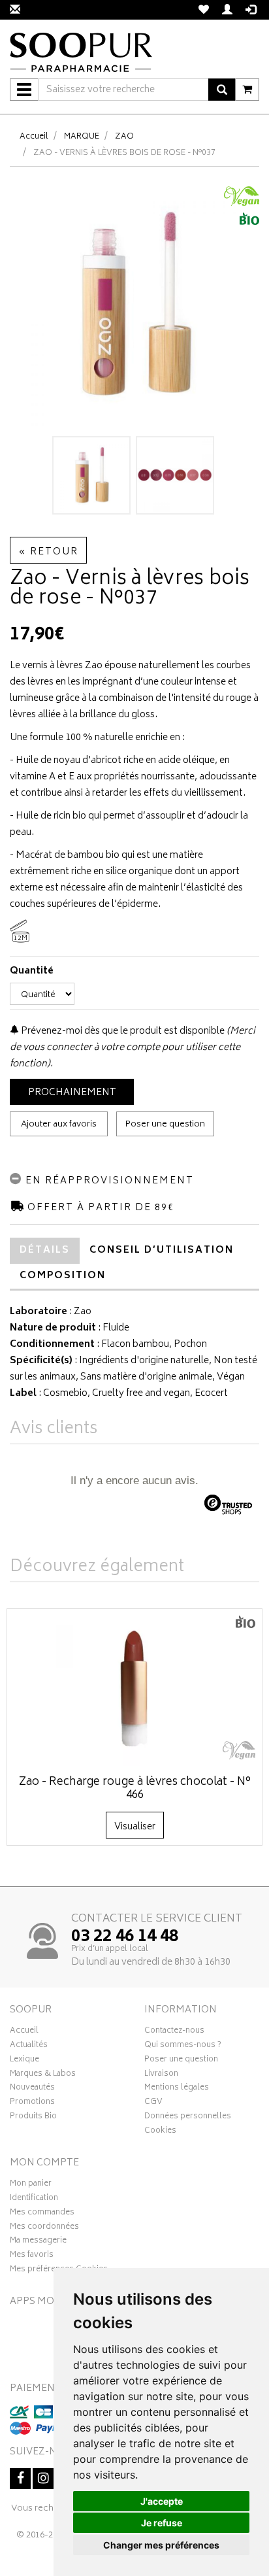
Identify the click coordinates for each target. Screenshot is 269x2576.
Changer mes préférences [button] (161, 2545)
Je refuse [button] (162, 2523)
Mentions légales (177, 2089)
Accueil (34, 137)
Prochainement (72, 1093)
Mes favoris (32, 2256)
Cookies (160, 2132)
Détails (45, 1250)
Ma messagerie (38, 2242)
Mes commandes (42, 2214)
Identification (34, 2199)
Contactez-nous (174, 2032)
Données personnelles (188, 2118)
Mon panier (31, 2185)
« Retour (48, 552)
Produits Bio (33, 2118)
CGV (153, 2103)
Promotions (32, 2103)
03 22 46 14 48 (125, 1937)
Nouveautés (32, 2089)
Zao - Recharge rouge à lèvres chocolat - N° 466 (135, 1789)
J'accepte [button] (162, 2501)
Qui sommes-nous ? (183, 2046)
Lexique (24, 2061)
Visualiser (135, 1827)
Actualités (29, 2046)
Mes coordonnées (44, 2228)
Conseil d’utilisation (162, 1250)
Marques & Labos (43, 2075)
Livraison (161, 2075)
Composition (63, 1276)
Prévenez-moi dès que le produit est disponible (122, 1031)
